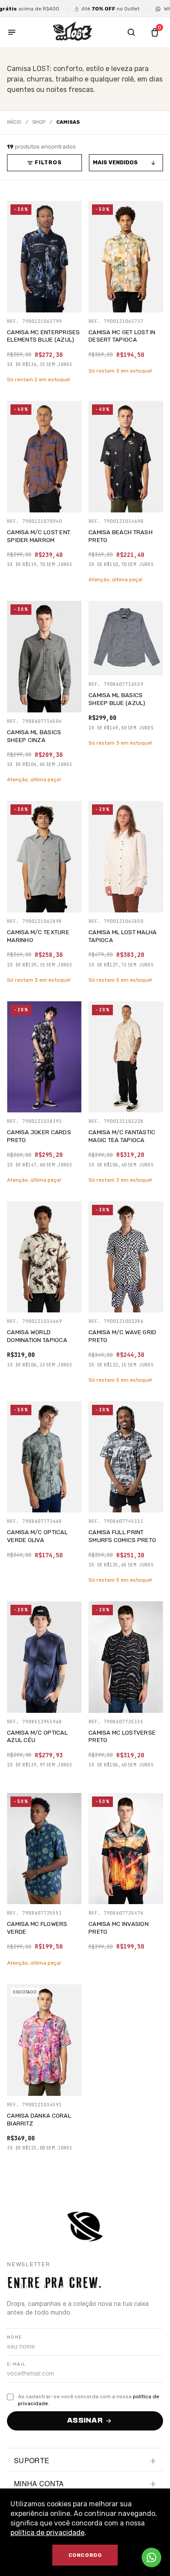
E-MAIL (16, 2364)
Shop (39, 122)
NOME (15, 2337)
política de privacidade (48, 2533)
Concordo (85, 2555)
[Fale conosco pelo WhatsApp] (151, 2557)
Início (14, 122)
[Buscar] (131, 32)
